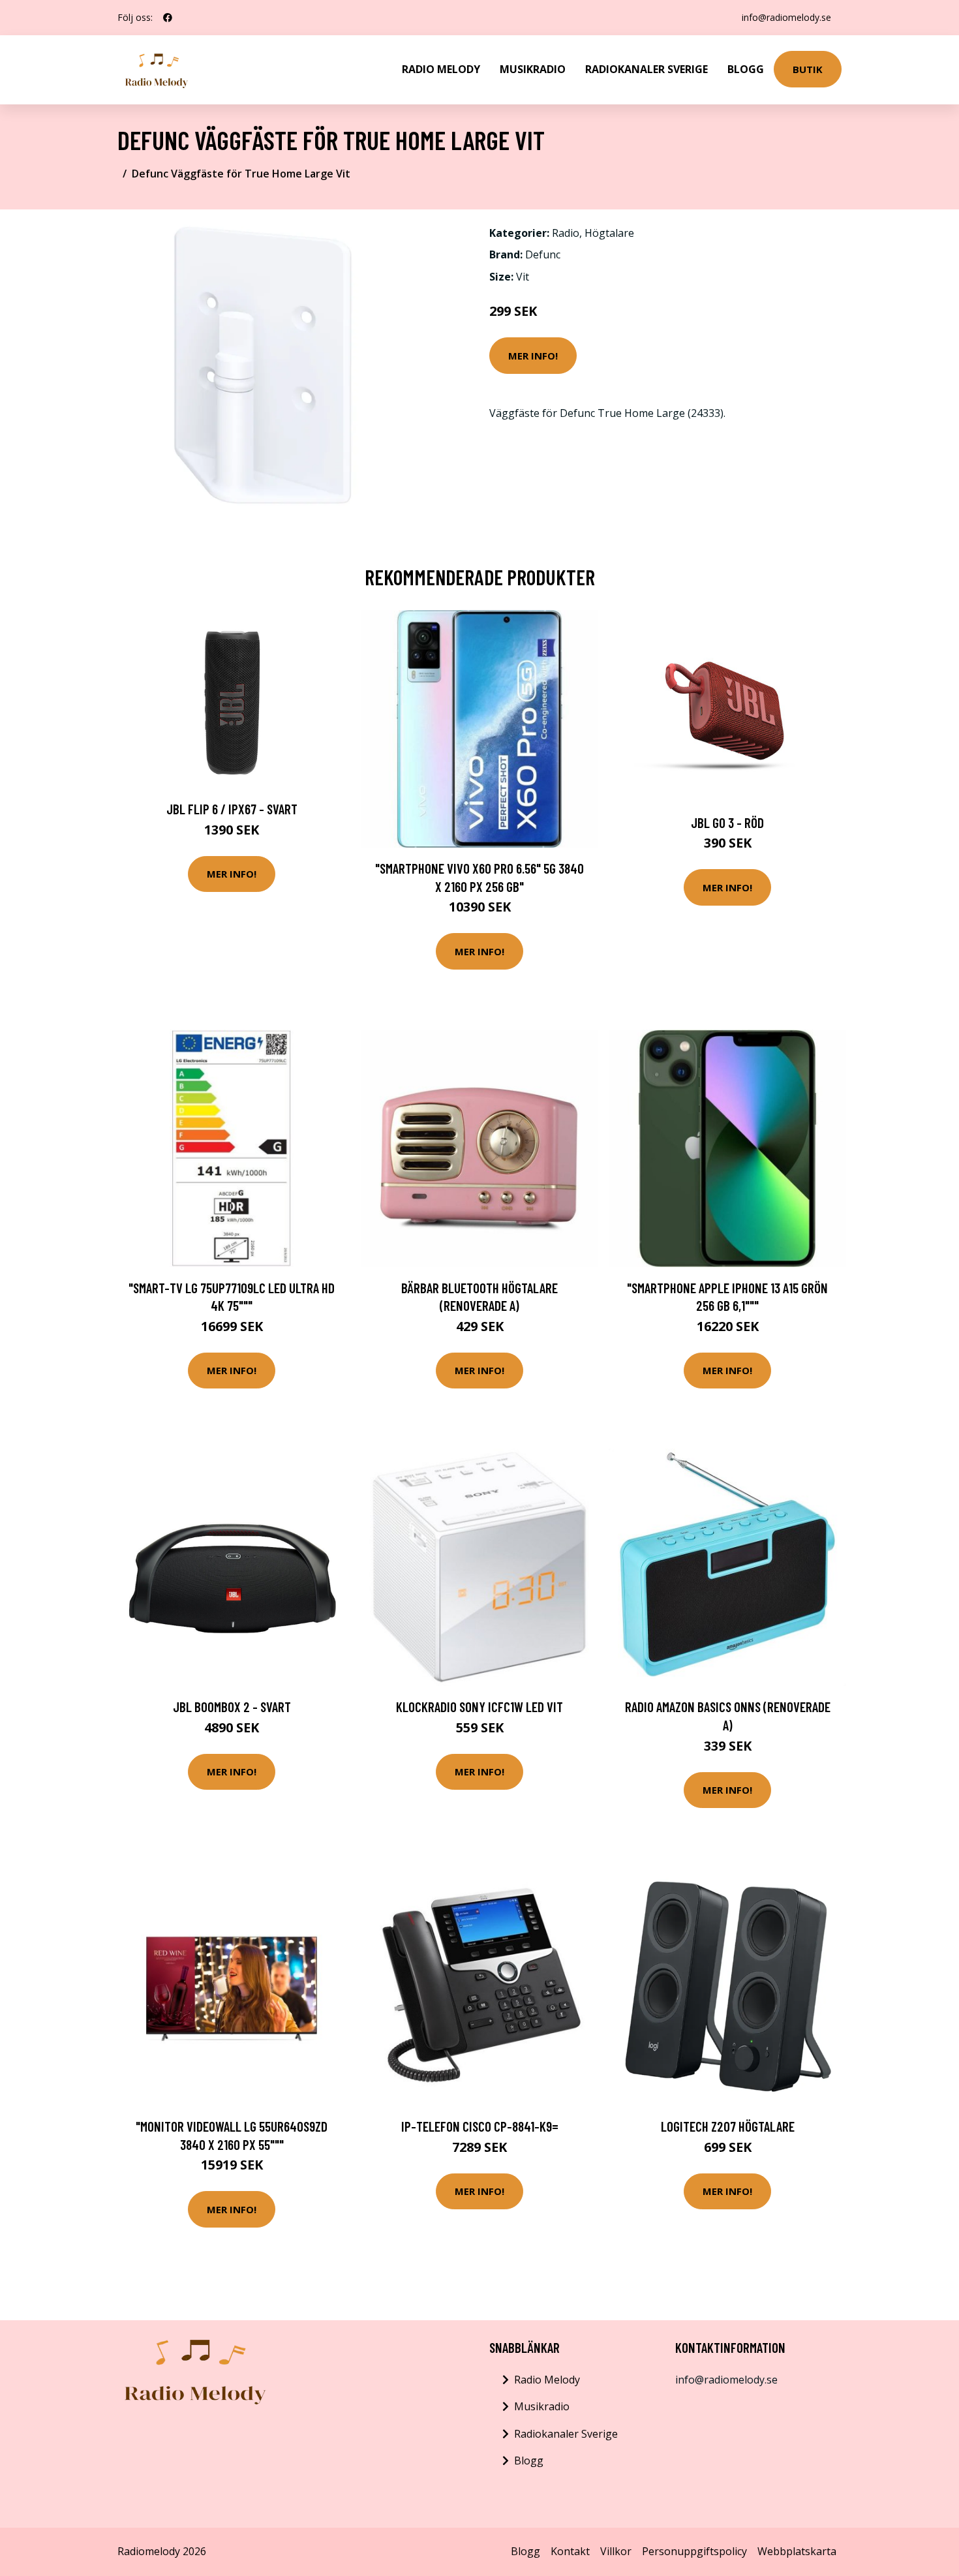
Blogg (746, 69)
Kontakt (570, 2551)
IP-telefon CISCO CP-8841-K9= (480, 2126)
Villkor (616, 2551)
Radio (566, 233)
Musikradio (533, 69)
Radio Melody (441, 69)
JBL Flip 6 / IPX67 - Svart (232, 809)
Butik (808, 69)
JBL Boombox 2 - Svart (232, 1707)
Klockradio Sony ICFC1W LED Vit (479, 1707)
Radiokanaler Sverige (647, 69)
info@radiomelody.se (786, 17)
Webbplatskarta (797, 2551)
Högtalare (609, 233)
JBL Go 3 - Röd (727, 822)
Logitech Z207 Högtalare (728, 2126)
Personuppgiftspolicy (694, 2551)
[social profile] (168, 18)
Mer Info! (533, 356)
